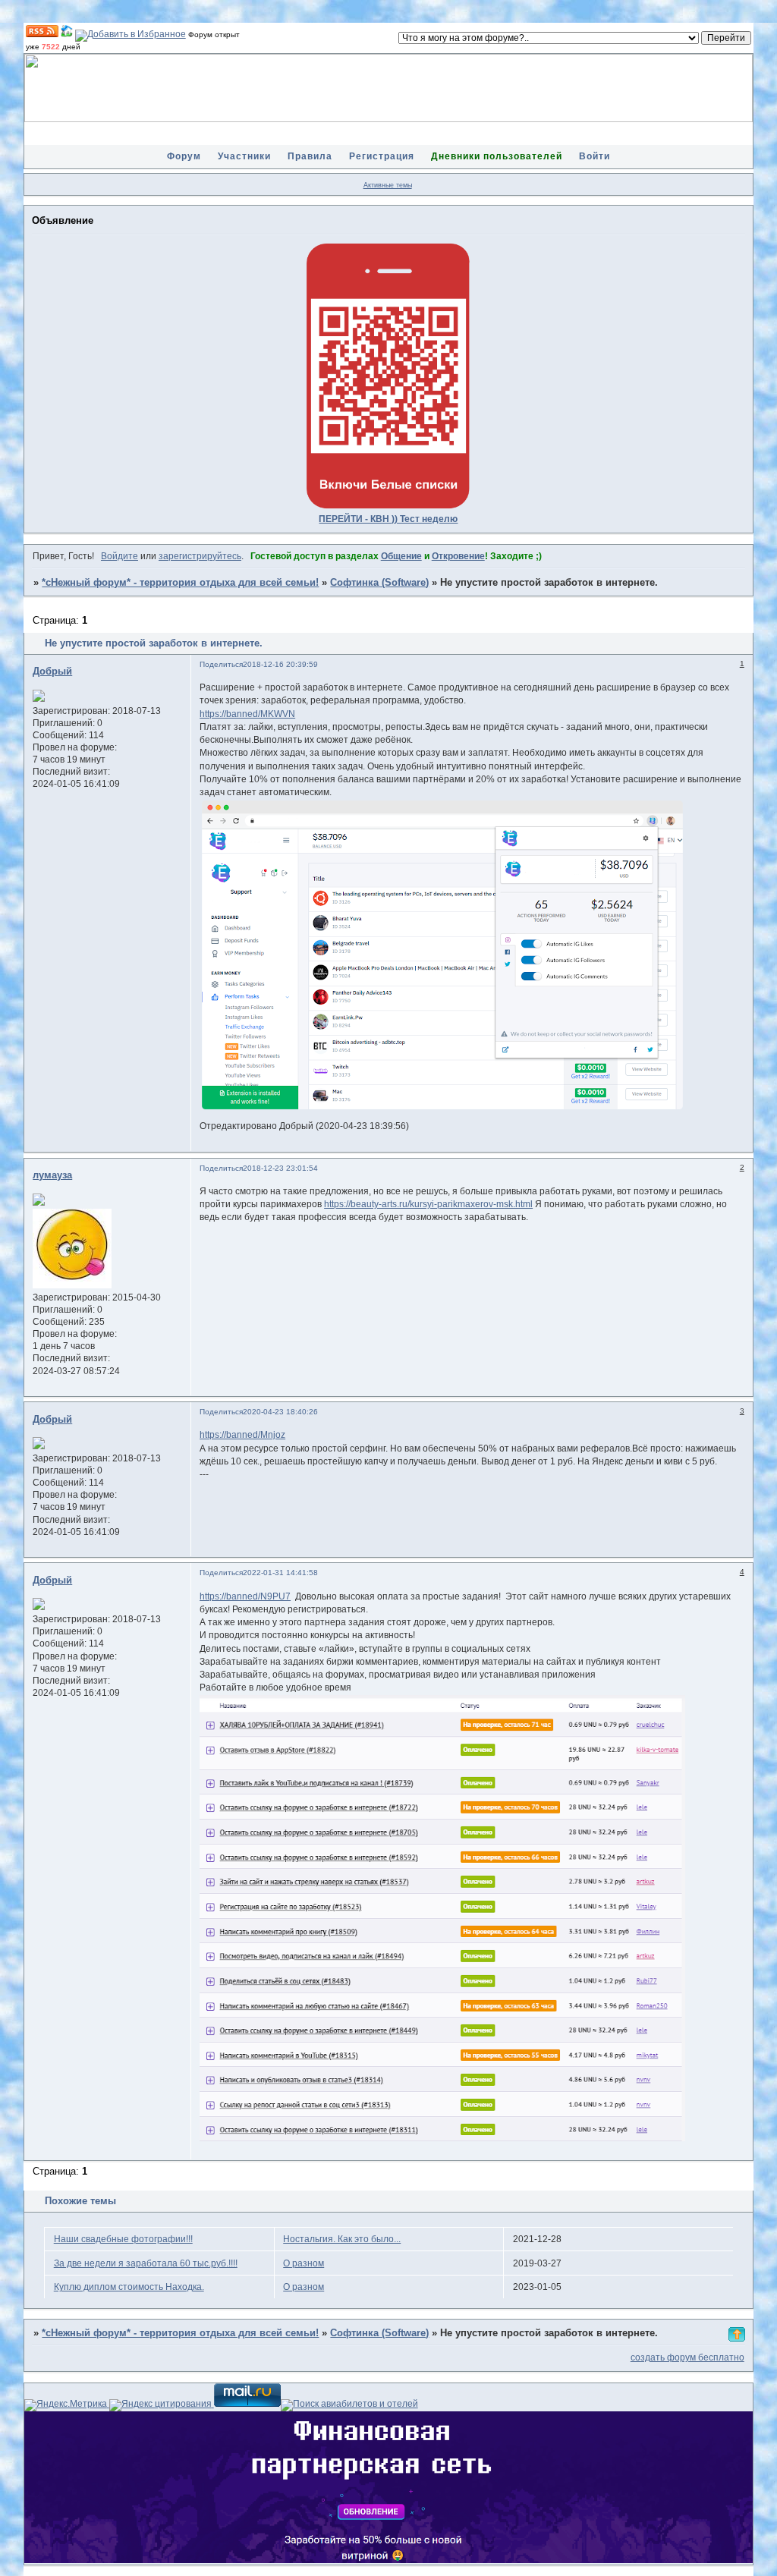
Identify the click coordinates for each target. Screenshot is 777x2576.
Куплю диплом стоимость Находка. (129, 2287)
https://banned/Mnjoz (242, 1435)
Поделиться (221, 664)
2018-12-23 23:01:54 (280, 1168)
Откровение (458, 556)
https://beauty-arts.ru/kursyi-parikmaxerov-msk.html (428, 1204)
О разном (304, 2263)
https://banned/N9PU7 (245, 1596)
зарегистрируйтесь (200, 556)
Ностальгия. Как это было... (342, 2239)
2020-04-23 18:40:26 (280, 1412)
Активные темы (388, 185)
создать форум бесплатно (687, 2357)
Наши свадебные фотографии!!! (123, 2239)
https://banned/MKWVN (247, 714)
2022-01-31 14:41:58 (280, 1573)
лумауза (52, 1175)
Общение (401, 556)
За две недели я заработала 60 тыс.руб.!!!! (146, 2263)
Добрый (52, 672)
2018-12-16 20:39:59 (280, 664)
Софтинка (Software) (379, 583)
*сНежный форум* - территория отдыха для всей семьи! (180, 583)
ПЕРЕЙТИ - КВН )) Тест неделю (388, 519)
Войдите (120, 556)
